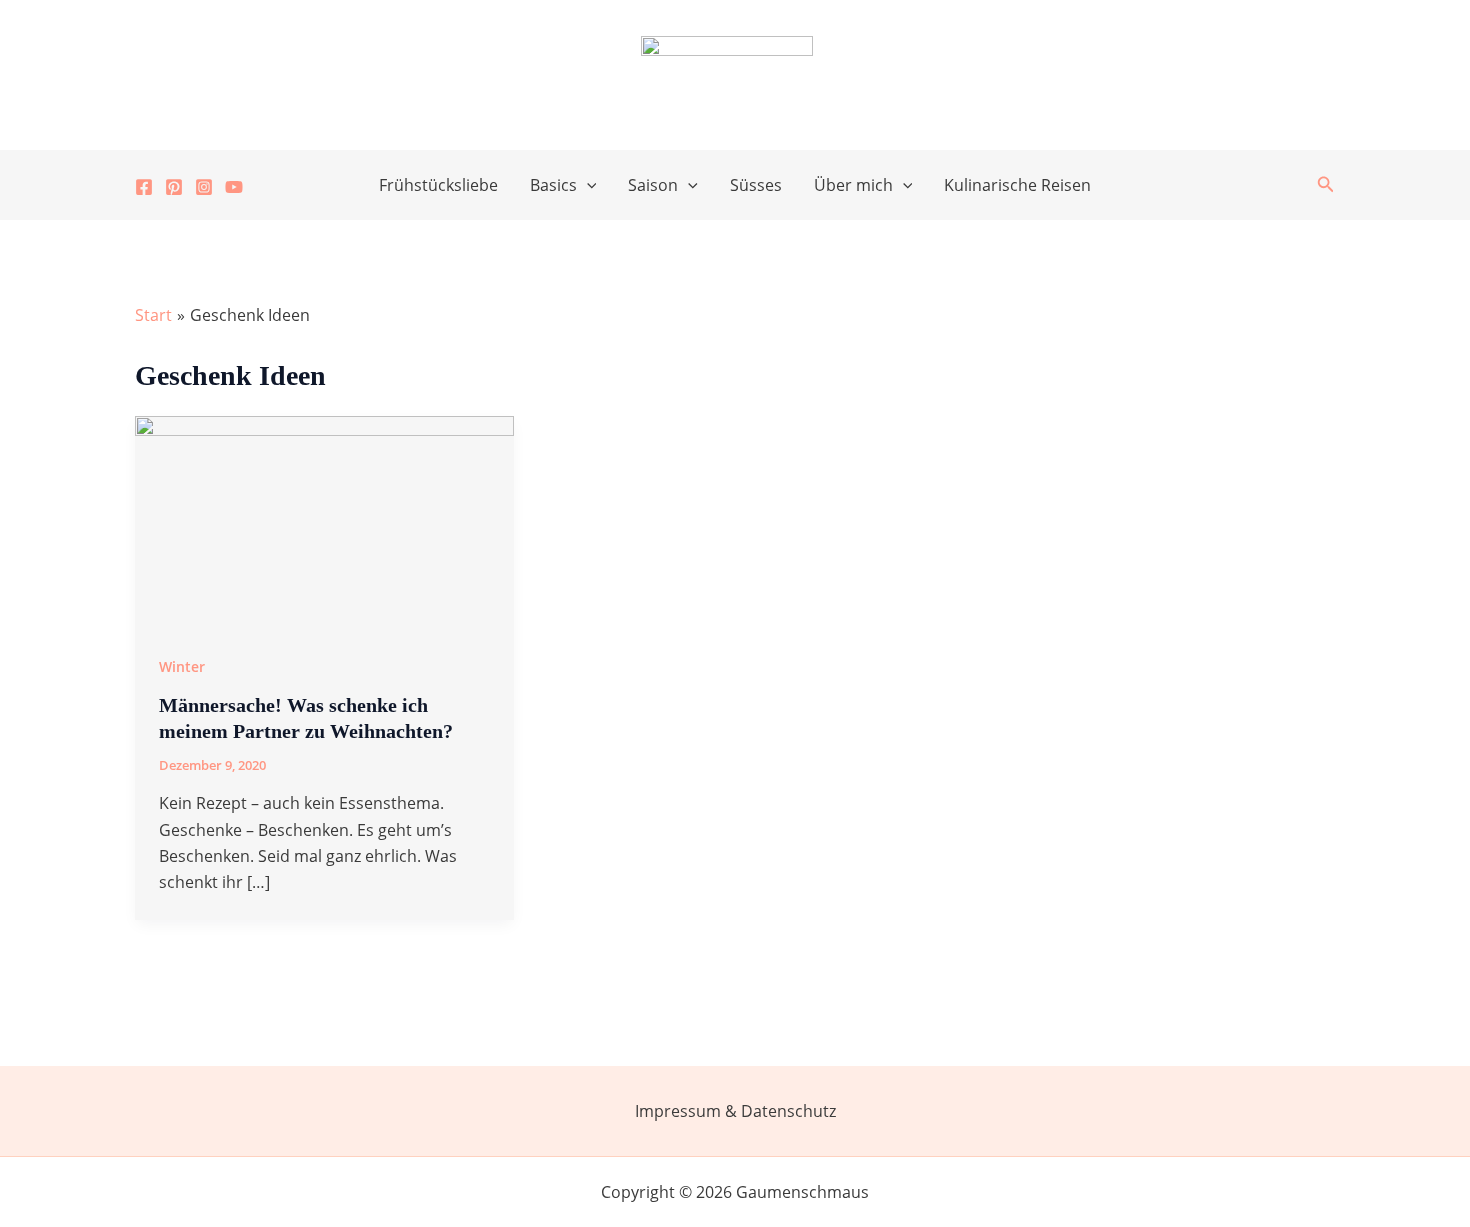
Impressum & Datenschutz (735, 1111)
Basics (553, 185)
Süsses (756, 185)
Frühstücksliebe (438, 185)
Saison (653, 185)
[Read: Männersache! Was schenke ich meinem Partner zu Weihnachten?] (324, 520)
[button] (587, 185)
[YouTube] (234, 187)
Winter (182, 666)
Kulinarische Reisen (1017, 185)
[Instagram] (204, 187)
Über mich (853, 185)
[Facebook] (144, 187)
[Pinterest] (174, 187)
